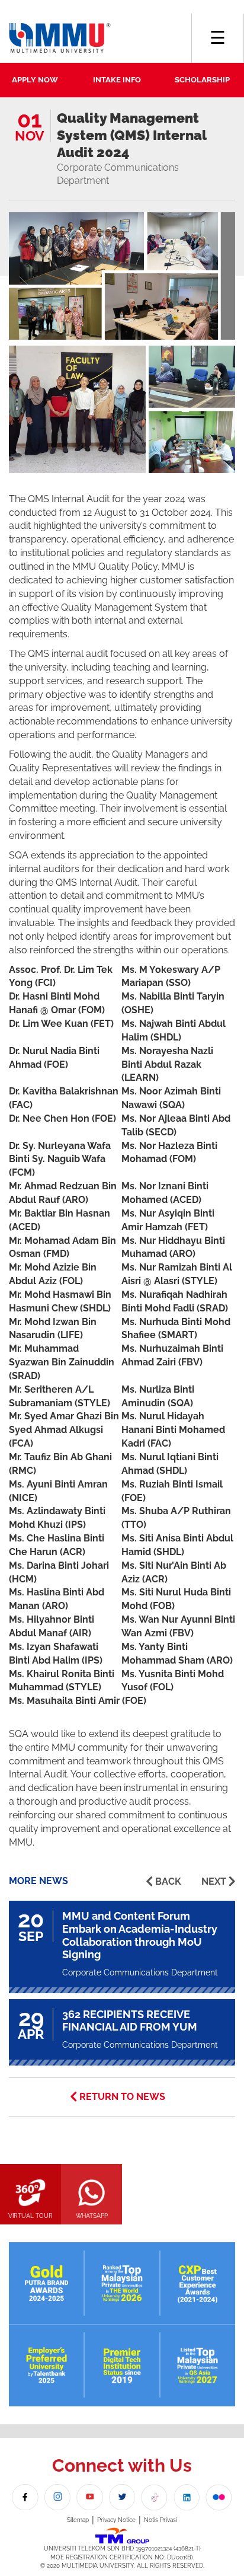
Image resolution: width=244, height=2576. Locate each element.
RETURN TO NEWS (122, 2097)
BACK (168, 1881)
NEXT (214, 1881)
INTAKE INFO (117, 80)
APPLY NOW (35, 80)
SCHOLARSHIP (202, 80)
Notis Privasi (160, 2520)
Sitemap (78, 2520)
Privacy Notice (116, 2520)
